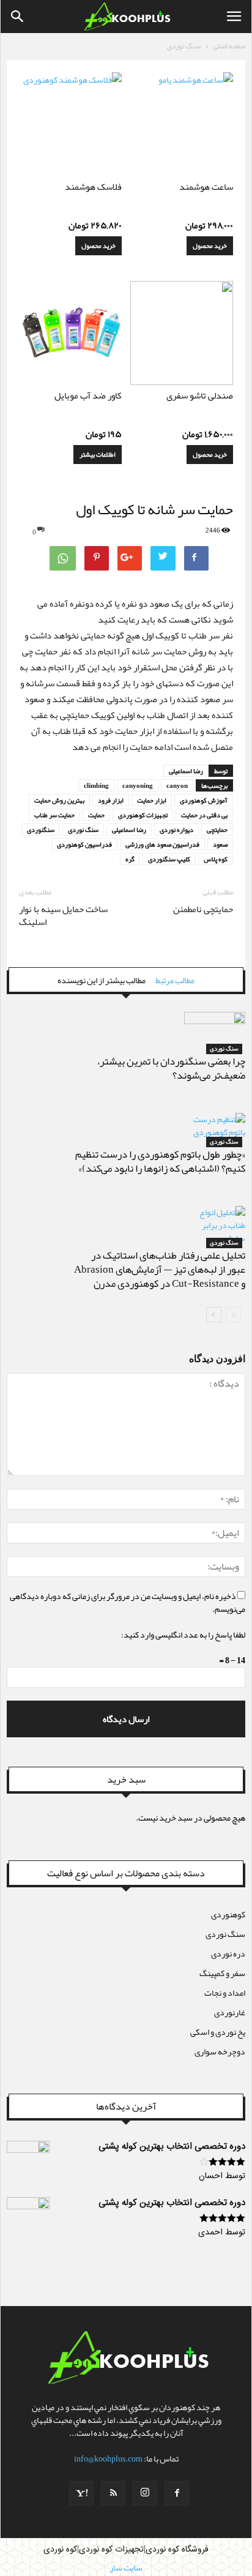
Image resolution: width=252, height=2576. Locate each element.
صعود (220, 844)
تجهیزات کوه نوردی (111, 2550)
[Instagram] (145, 2493)
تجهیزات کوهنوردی (143, 815)
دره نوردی (228, 1953)
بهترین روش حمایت (59, 800)
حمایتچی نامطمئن (203, 909)
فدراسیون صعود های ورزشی (162, 844)
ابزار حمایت (152, 800)
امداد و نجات (225, 1993)
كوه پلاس (216, 859)
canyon (177, 785)
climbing (96, 785)
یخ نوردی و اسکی (218, 2032)
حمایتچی (217, 829)
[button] (18, 17)
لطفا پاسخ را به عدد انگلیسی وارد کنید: (183, 1634)
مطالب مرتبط (175, 980)
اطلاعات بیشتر (98, 454)
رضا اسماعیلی (186, 771)
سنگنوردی (41, 829)
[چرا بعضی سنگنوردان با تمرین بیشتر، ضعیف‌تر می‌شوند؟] (215, 1033)
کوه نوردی (60, 2550)
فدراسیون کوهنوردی (84, 844)
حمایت (96, 815)
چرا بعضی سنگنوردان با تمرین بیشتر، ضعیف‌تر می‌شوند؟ (171, 1068)
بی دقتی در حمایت (204, 815)
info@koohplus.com (108, 2458)
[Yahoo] (81, 2493)
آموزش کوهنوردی (204, 800)
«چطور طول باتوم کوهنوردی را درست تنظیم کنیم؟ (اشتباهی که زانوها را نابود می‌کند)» (160, 1161)
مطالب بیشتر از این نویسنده (102, 980)
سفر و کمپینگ (222, 1973)
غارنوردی (230, 2012)
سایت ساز (244, 2283)
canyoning (138, 785)
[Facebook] (177, 2493)
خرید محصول (210, 245)
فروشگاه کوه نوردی (177, 2550)
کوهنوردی (228, 1914)
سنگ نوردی (184, 46)
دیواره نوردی (176, 829)
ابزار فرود (111, 800)
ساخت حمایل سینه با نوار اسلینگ (63, 916)
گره (130, 859)
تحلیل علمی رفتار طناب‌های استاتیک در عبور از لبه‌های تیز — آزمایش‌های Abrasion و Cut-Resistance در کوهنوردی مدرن (160, 1269)
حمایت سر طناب (54, 815)
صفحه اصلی (229, 46)
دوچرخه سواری (220, 2051)
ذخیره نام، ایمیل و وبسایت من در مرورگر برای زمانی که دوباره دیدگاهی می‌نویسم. (128, 1602)
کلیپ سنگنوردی (169, 859)
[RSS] (113, 2493)
